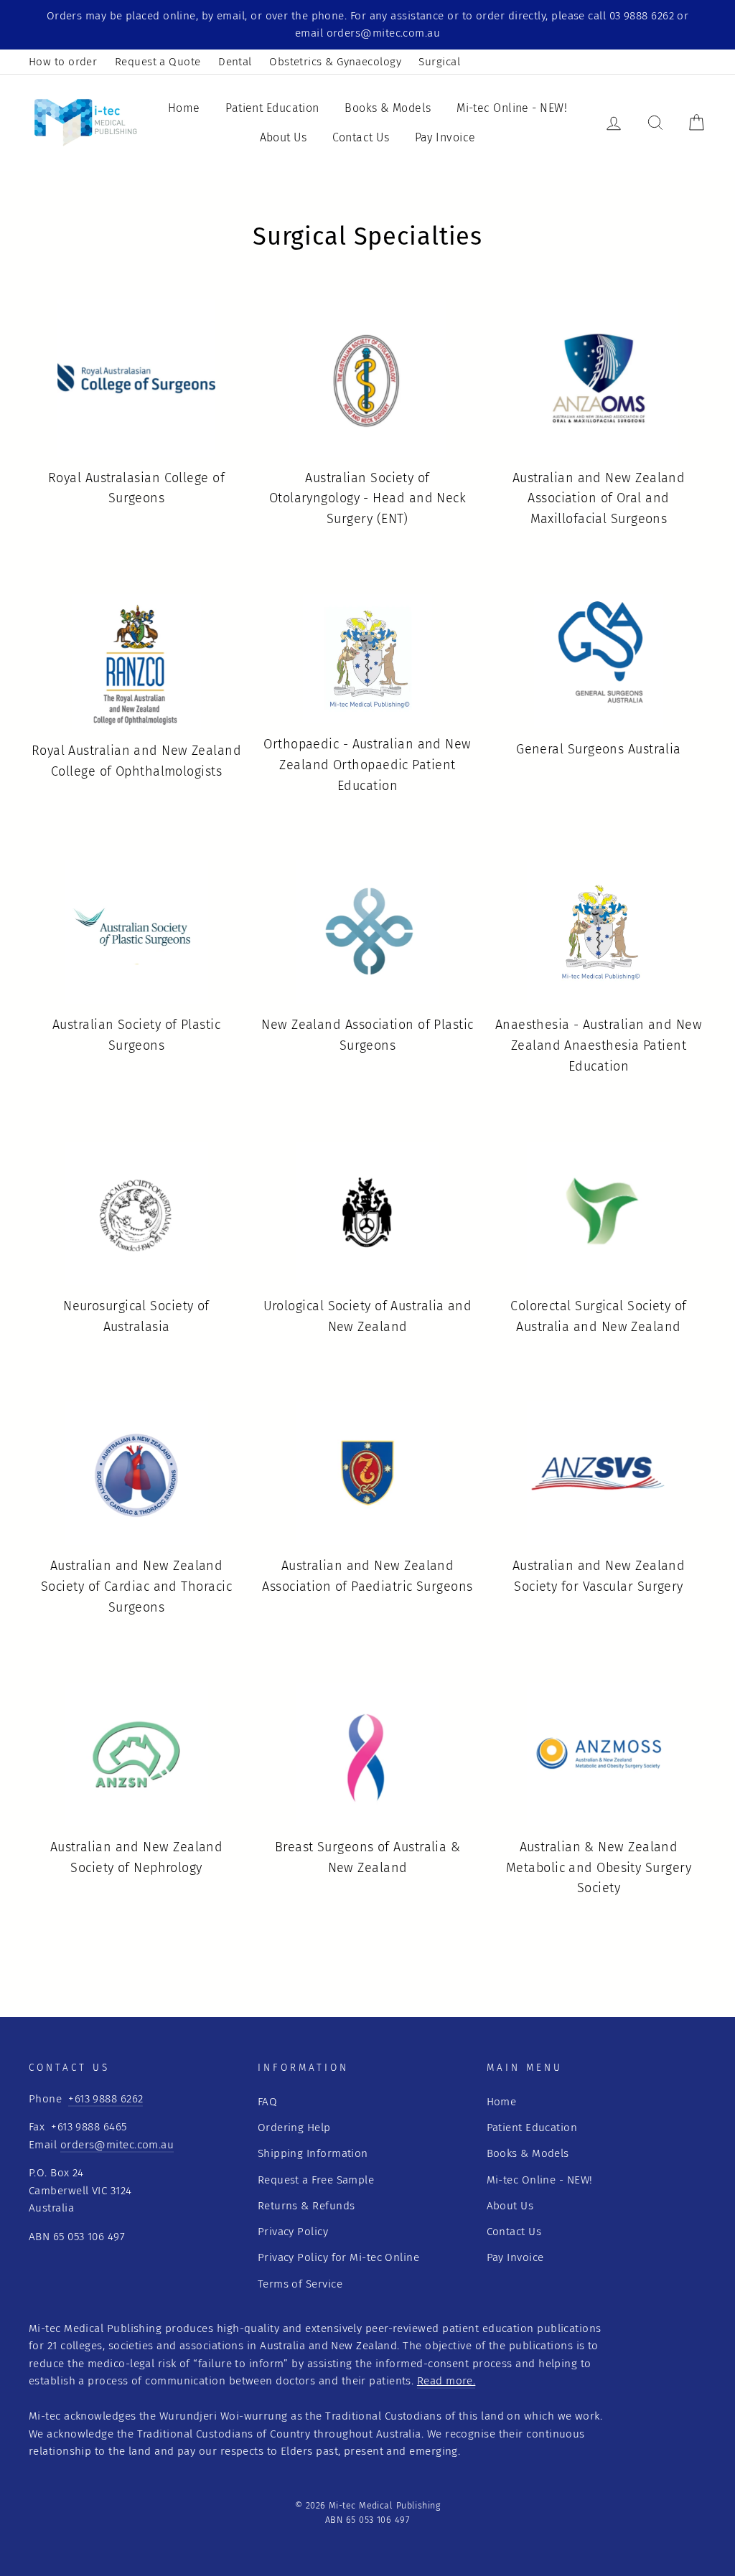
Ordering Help (294, 2128)
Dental (235, 62)
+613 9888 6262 (106, 2099)
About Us (284, 137)
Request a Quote (158, 62)
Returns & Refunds (306, 2206)
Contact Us (361, 137)
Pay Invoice (445, 137)
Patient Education (272, 108)
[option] (367, 25)
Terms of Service (300, 2284)
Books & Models (388, 108)
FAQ (267, 2102)
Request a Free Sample (316, 2180)
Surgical (439, 62)
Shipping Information (313, 2153)
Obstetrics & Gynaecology (335, 62)
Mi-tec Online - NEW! (512, 108)
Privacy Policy (293, 2232)
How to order (63, 62)
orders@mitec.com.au (117, 2145)
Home (184, 108)
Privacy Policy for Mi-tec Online (338, 2257)
